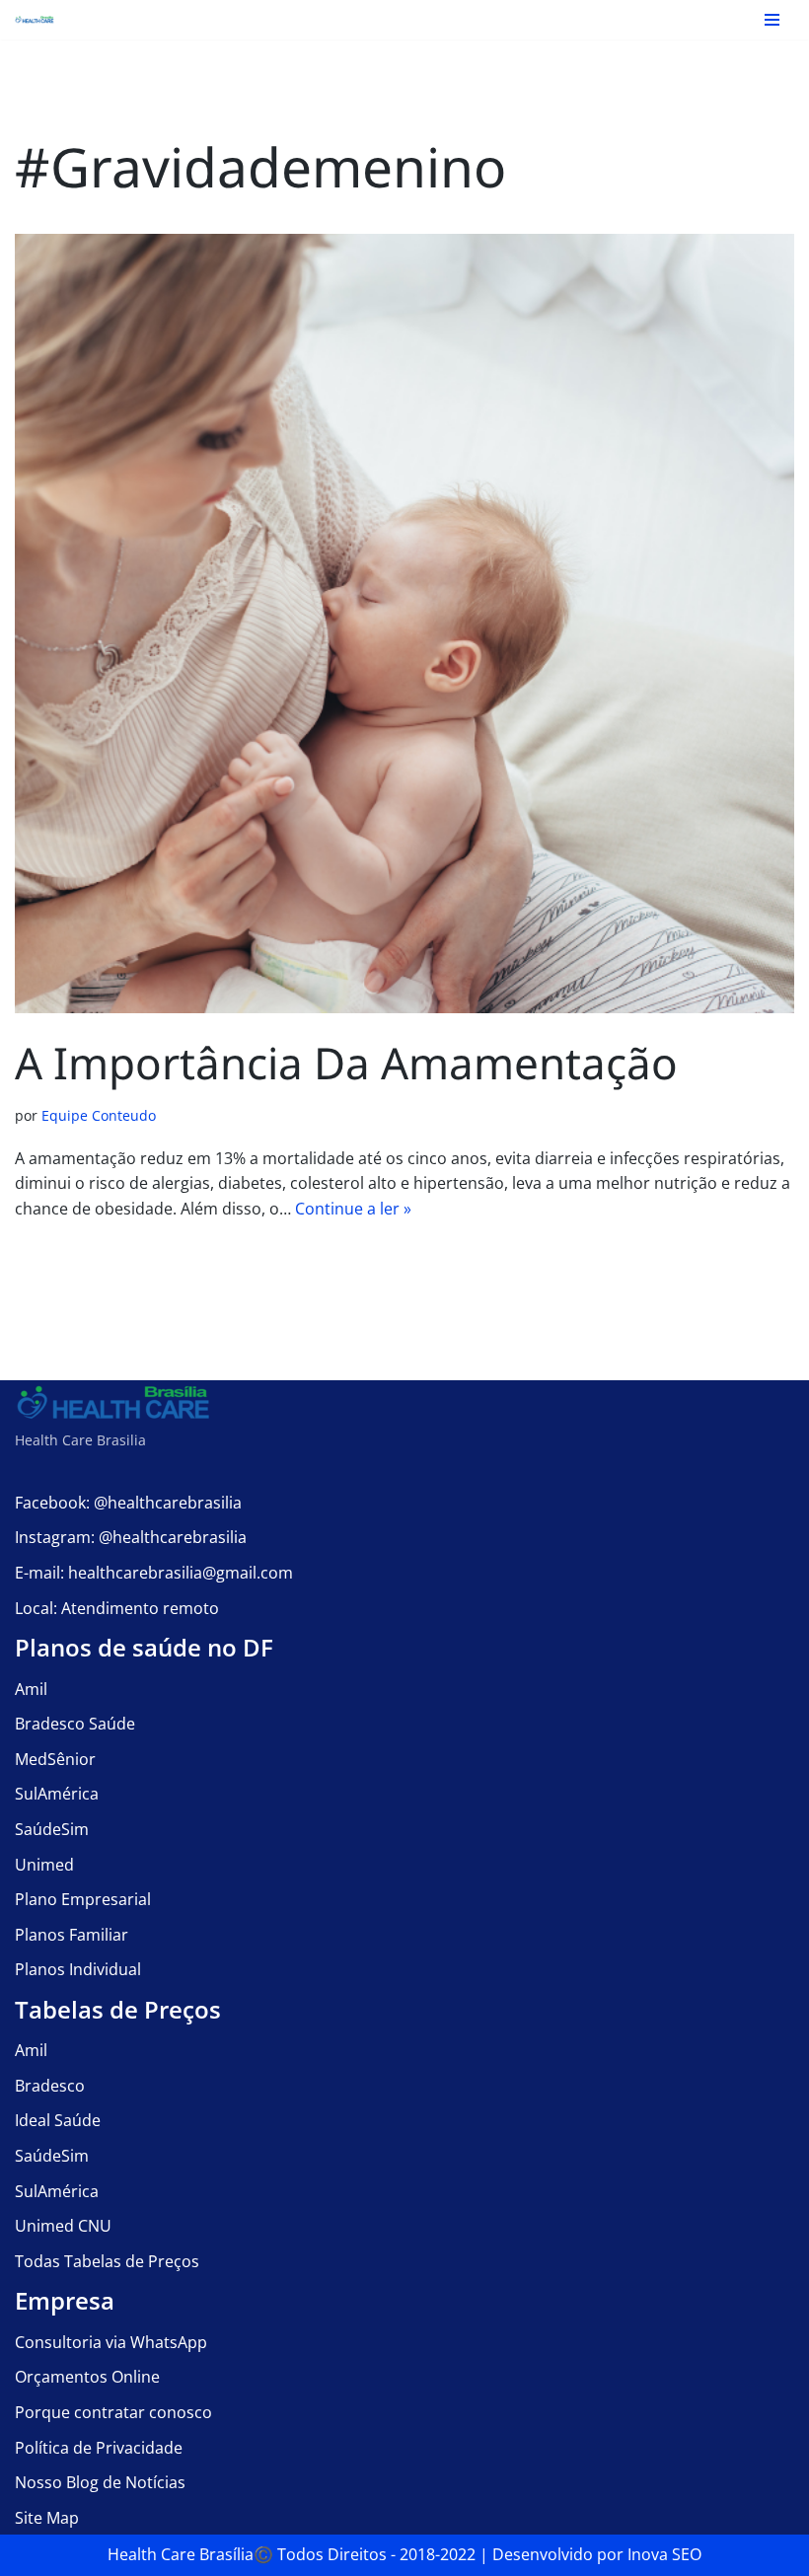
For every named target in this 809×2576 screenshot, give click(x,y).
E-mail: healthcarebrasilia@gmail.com (154, 1573)
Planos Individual (78, 1969)
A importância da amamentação (346, 1063)
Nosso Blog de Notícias (100, 2482)
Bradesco (50, 2086)
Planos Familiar (72, 1935)
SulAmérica (57, 1794)
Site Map (47, 2518)
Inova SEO (664, 2554)
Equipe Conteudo (99, 1115)
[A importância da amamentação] (404, 624)
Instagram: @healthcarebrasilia (131, 1537)
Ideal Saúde (58, 2120)
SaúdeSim (52, 1829)
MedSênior (55, 1759)
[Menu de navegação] (772, 20)
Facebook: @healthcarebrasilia (128, 1503)
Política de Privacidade (99, 2448)
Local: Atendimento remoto (117, 1608)
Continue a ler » (353, 1209)
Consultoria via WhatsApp (111, 2342)
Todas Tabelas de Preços (107, 2261)
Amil (31, 1689)
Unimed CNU (63, 2226)
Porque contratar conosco (113, 2412)
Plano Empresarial (83, 1899)
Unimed (44, 1865)
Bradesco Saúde (75, 1724)
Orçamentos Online (87, 2377)
